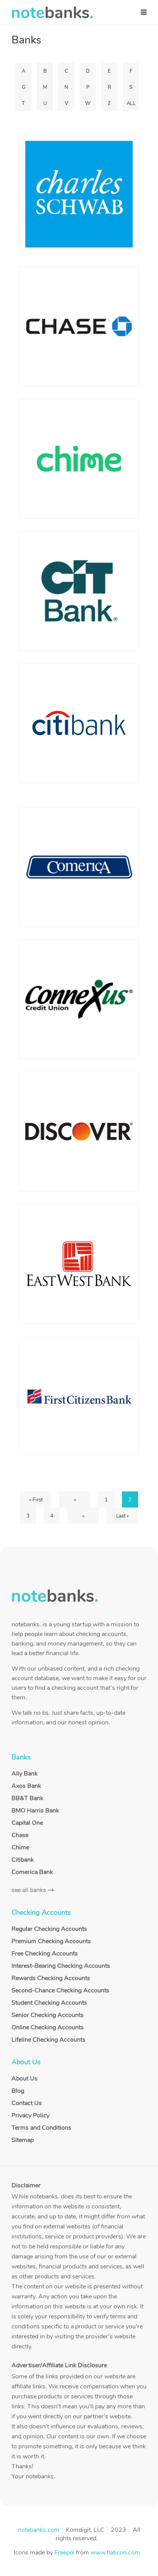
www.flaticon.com (115, 2553)
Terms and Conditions (41, 2128)
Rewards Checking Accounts (51, 1978)
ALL (131, 103)
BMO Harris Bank (35, 1811)
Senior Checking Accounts (48, 2015)
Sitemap (23, 2140)
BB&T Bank (27, 1798)
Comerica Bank (32, 1872)
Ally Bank (25, 1774)
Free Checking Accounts (45, 1954)
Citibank (23, 1860)
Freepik (64, 2553)
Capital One (27, 1823)
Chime (20, 1847)
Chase (20, 1835)
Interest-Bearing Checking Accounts (61, 1966)
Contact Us (27, 2103)
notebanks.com (39, 2530)
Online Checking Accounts (48, 2027)
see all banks (29, 1890)
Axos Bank (26, 1786)
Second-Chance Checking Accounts (60, 1990)
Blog (18, 2091)
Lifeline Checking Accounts (49, 2040)
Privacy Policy (30, 2115)
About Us (25, 2078)
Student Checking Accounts (49, 2003)
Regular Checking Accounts (49, 1929)
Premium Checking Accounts (51, 1941)
